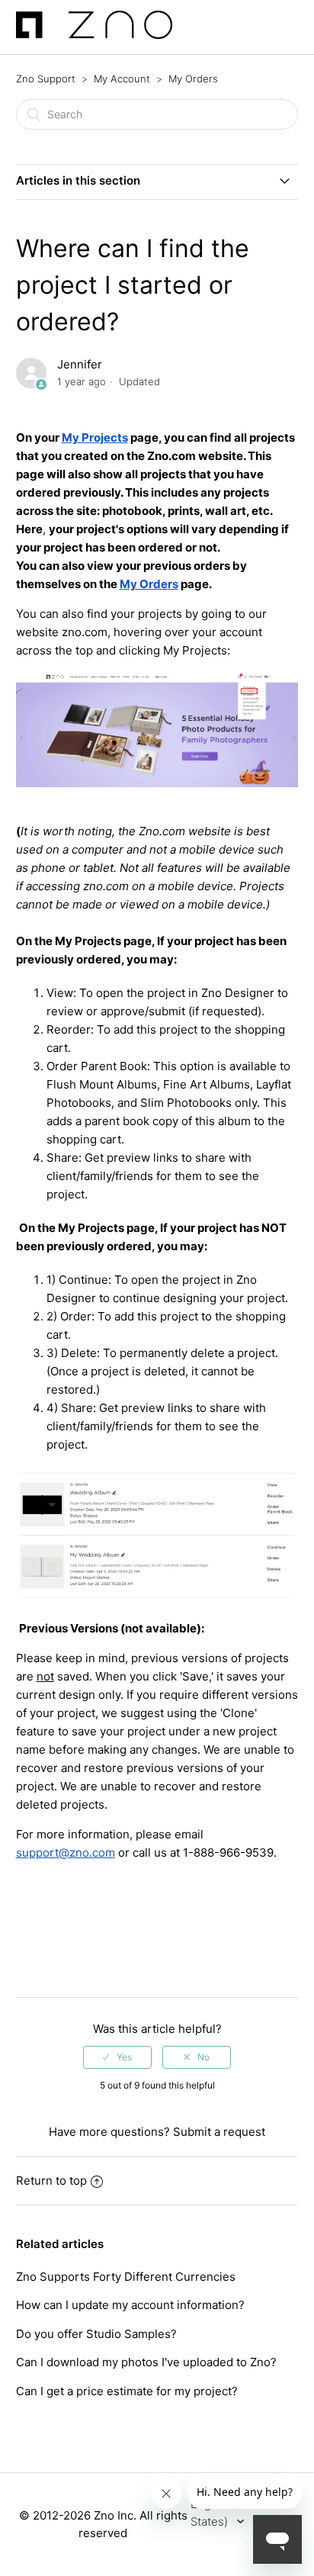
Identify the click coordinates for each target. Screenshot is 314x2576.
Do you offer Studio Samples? (96, 2334)
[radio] (117, 2057)
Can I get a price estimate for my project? (127, 2391)
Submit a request (219, 2132)
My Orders (193, 79)
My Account (122, 79)
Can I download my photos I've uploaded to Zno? (146, 2362)
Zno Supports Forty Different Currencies (126, 2277)
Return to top (51, 2180)
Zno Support (46, 79)
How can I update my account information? (130, 2305)
